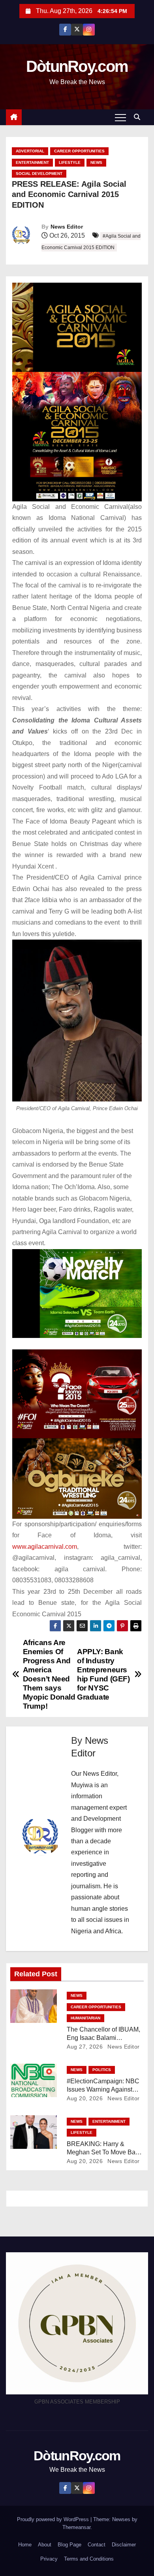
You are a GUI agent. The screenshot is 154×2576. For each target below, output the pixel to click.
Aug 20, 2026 (85, 2098)
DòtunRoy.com (77, 66)
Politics (102, 2070)
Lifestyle (70, 162)
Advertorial (30, 151)
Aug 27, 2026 (85, 2047)
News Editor (67, 227)
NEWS (96, 162)
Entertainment (32, 162)
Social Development (39, 174)
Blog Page (69, 2545)
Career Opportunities (79, 151)
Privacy (49, 2559)
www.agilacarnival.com (45, 1547)
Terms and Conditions (89, 2559)
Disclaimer (124, 2545)
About (45, 2545)
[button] (139, 117)
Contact (97, 2545)
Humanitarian (85, 2018)
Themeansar (76, 2527)
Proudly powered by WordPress (54, 2519)
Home (25, 2545)
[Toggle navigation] (120, 117)
